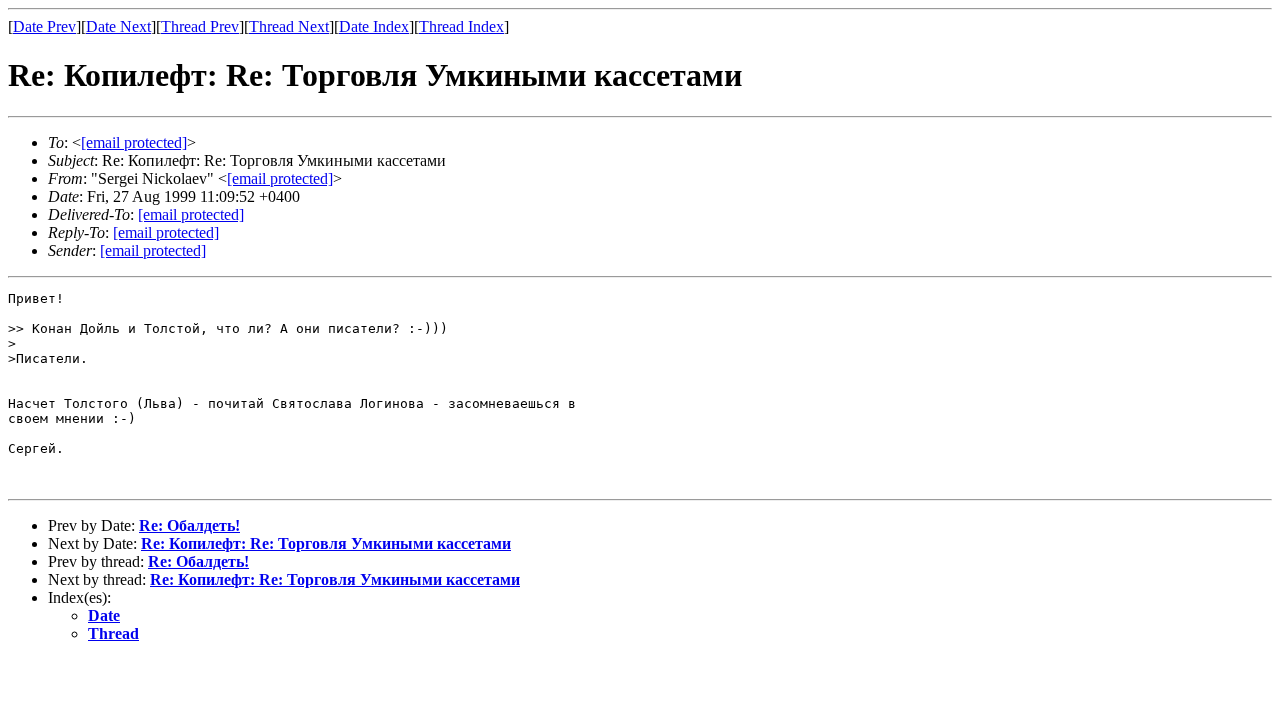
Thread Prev (200, 26)
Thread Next (289, 26)
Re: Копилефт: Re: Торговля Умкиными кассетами (326, 543)
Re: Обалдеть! (189, 525)
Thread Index (461, 26)
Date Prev (44, 26)
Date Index (374, 26)
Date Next (118, 26)
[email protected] (191, 214)
